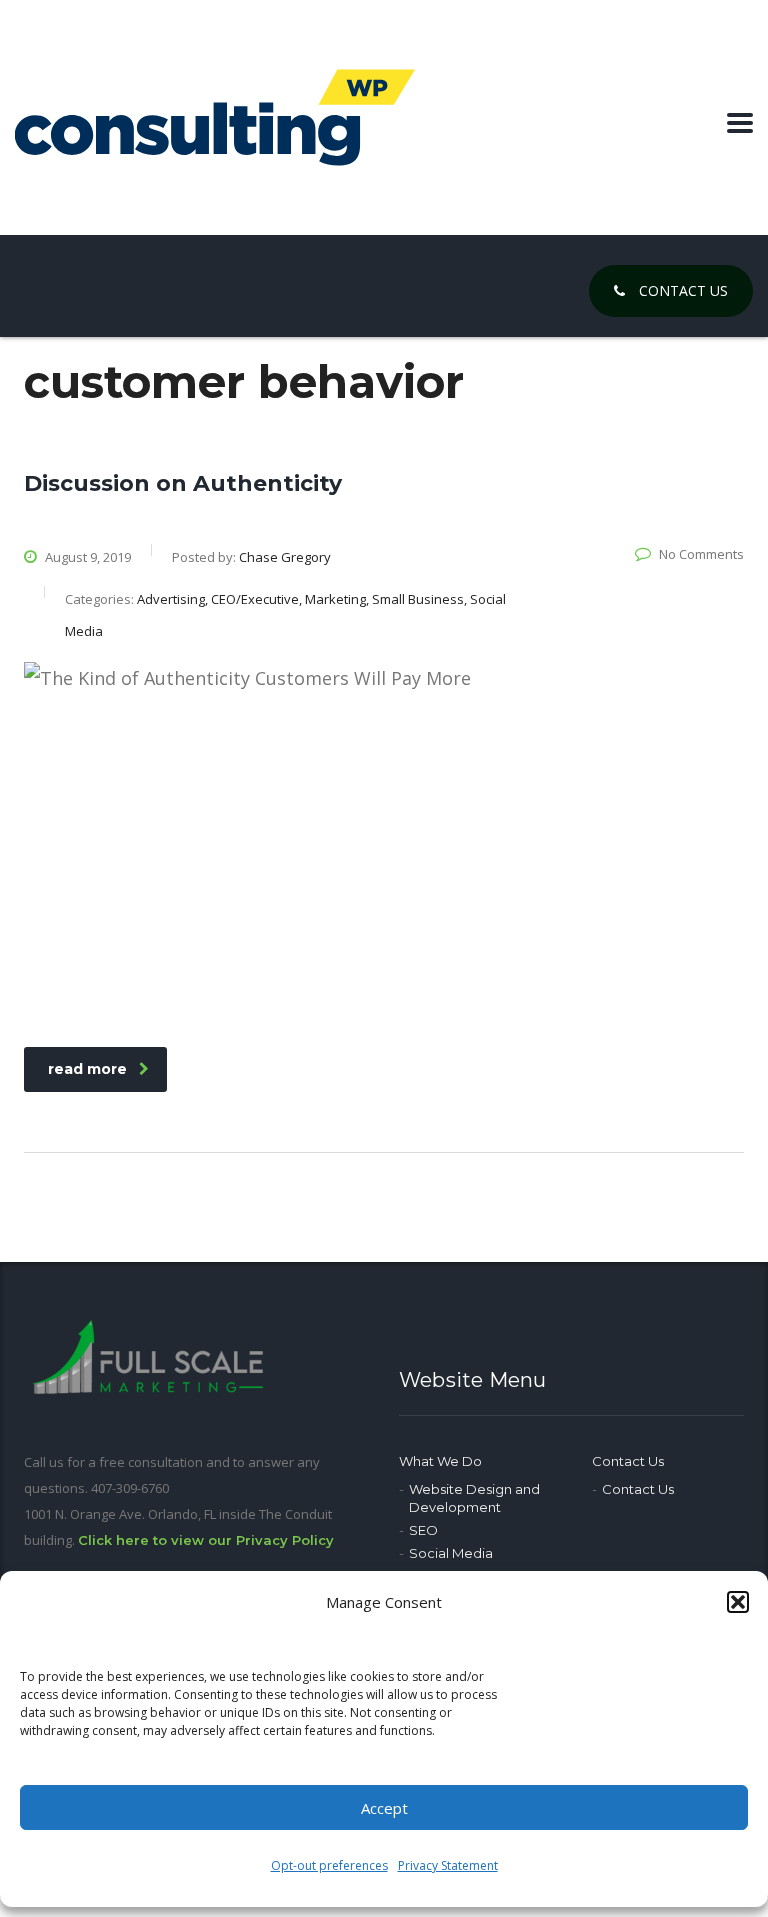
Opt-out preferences (329, 1865)
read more (87, 1069)
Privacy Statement (448, 1865)
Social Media (451, 1553)
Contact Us (681, 290)
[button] (738, 1602)
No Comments (701, 554)
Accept (384, 1808)
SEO (423, 1530)
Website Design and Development (474, 1498)
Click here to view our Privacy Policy (206, 1540)
